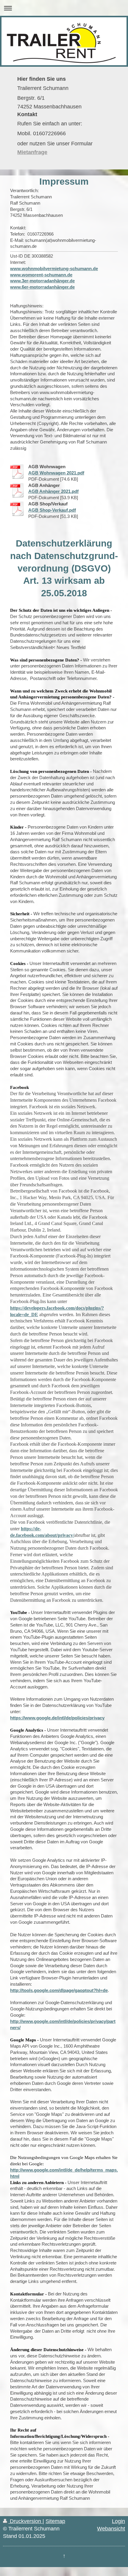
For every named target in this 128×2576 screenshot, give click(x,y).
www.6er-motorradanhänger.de (42, 287)
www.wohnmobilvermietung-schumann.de (54, 269)
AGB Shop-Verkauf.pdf (52, 510)
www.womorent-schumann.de (41, 275)
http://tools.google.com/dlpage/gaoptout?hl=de (59, 1990)
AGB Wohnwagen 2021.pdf (56, 473)
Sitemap (55, 2521)
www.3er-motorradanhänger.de (42, 281)
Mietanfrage (32, 152)
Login (118, 2521)
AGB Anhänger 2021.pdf (53, 491)
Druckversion (25, 2521)
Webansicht (111, 2529)
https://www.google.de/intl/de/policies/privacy (57, 1718)
